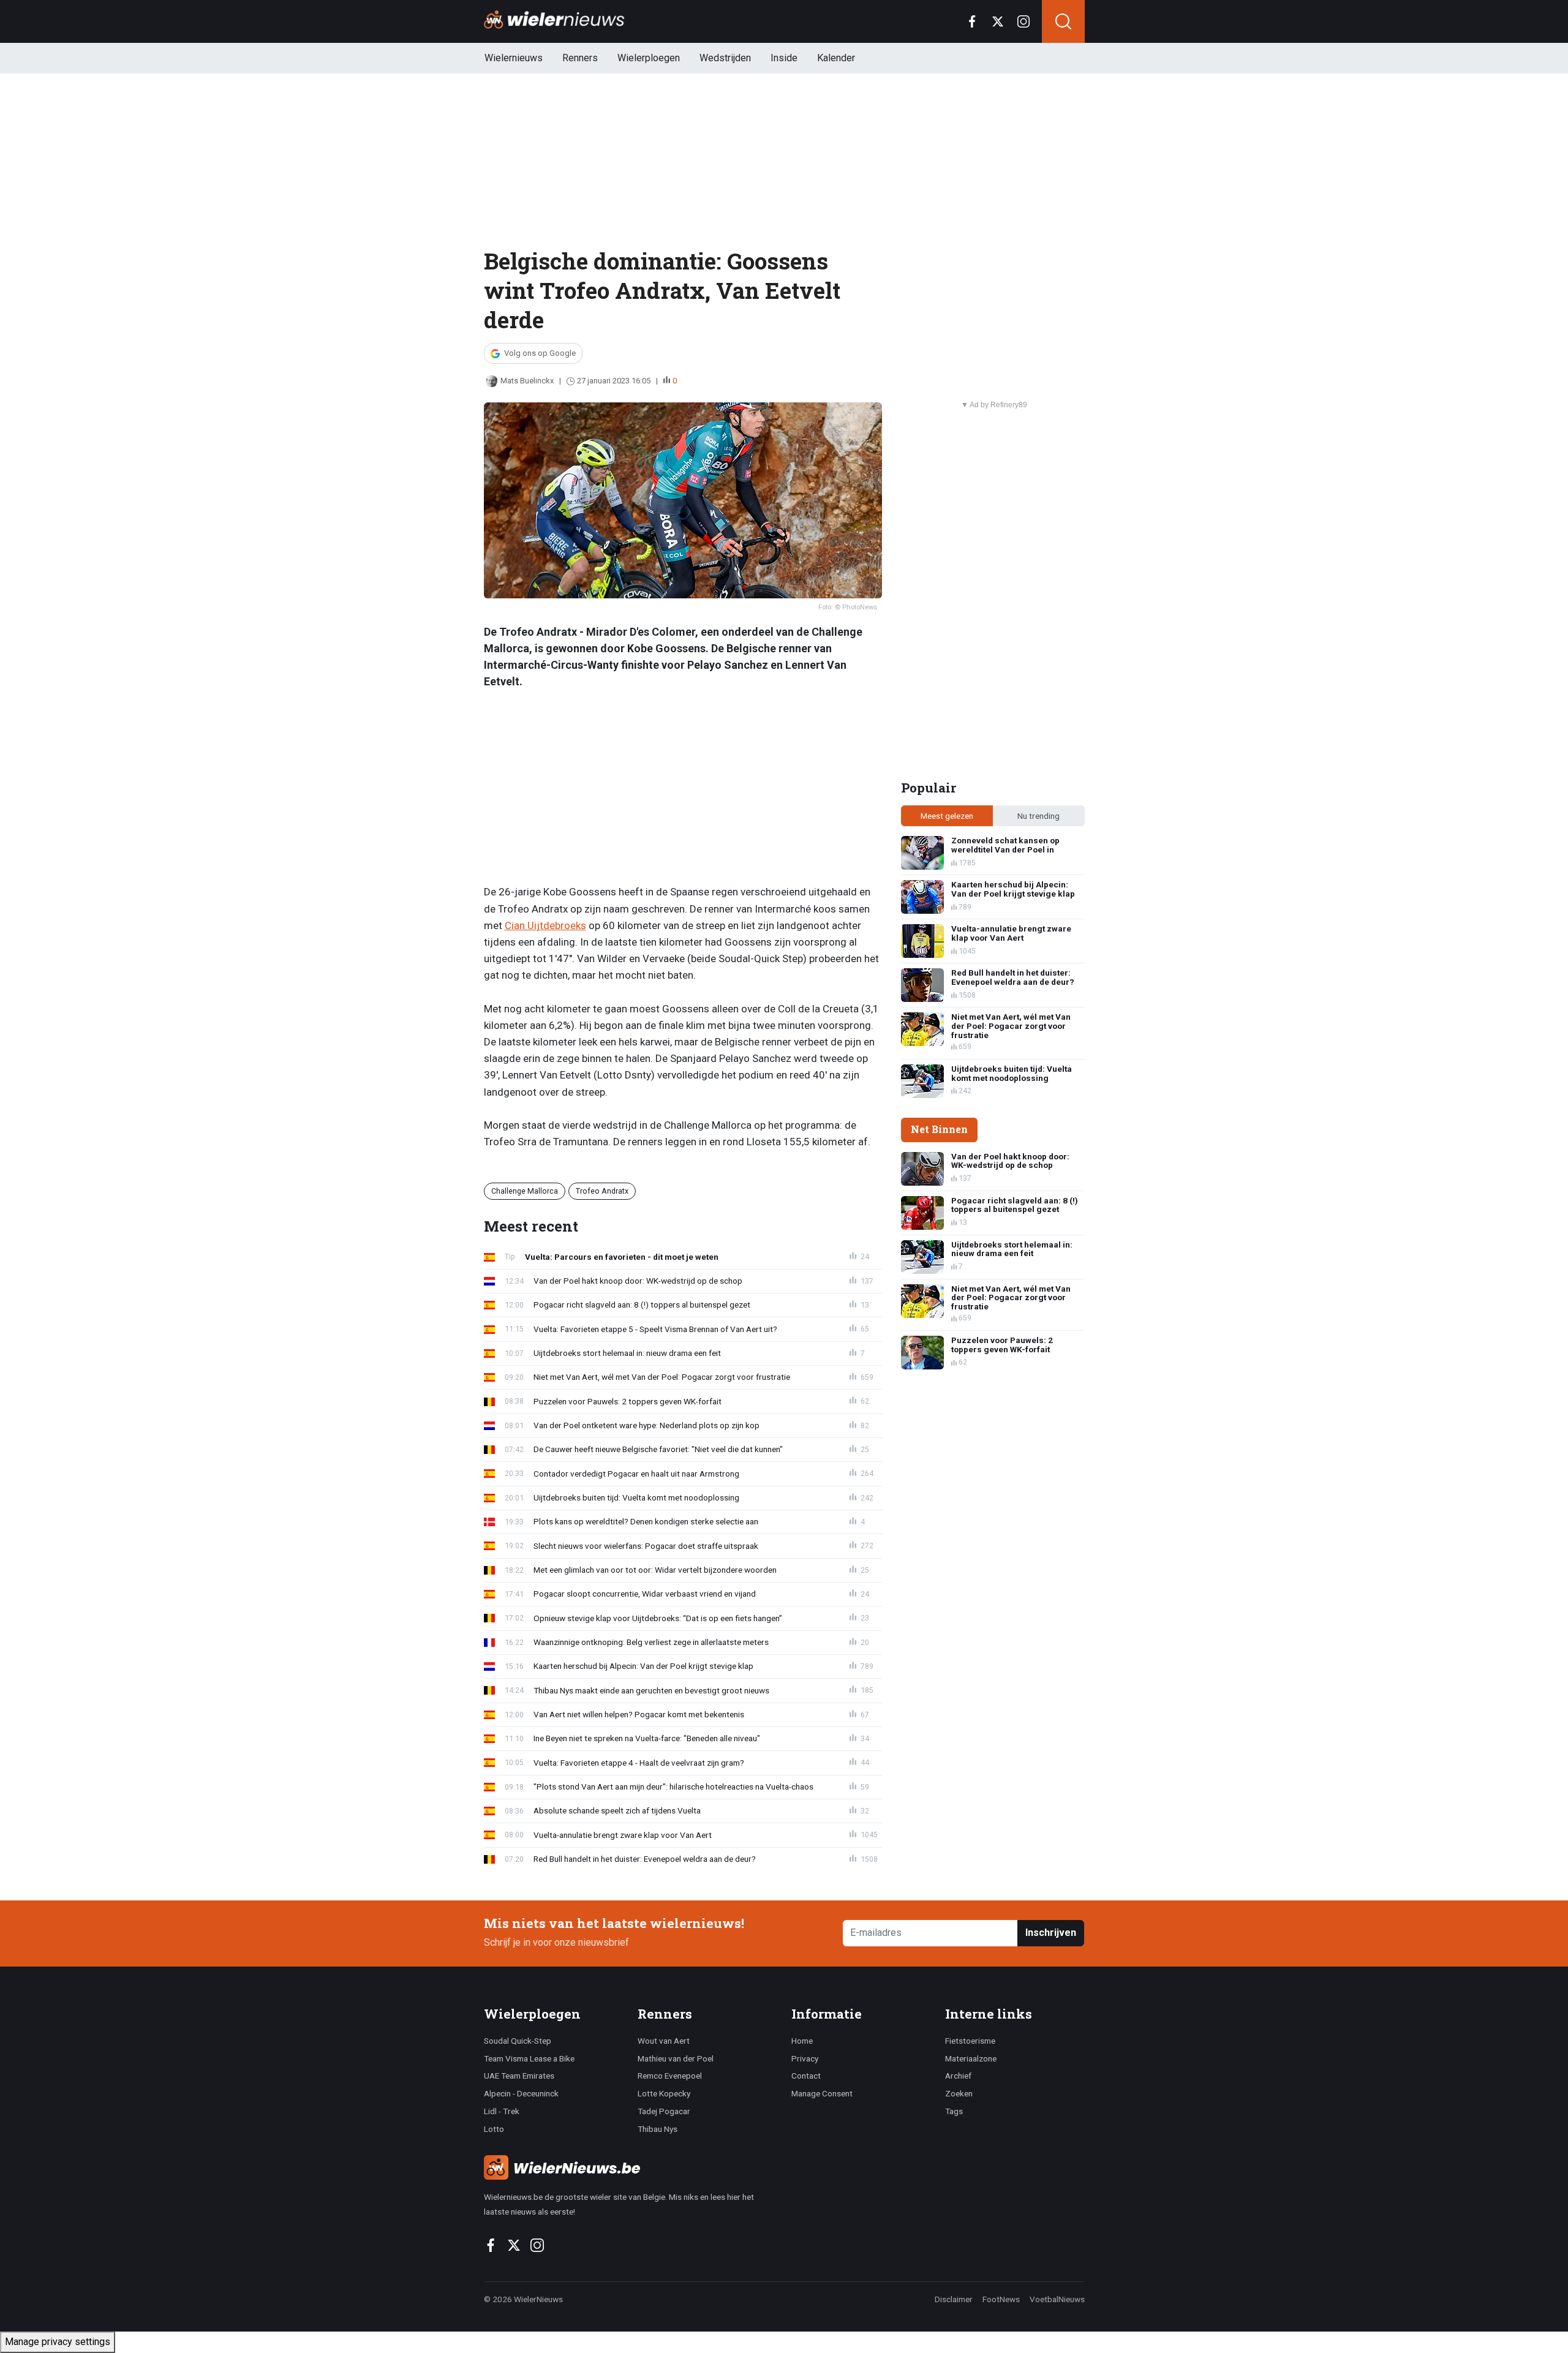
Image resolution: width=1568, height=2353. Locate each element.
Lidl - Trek (502, 2111)
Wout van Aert (664, 2041)
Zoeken (959, 2093)
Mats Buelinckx (527, 381)
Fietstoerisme (970, 2041)
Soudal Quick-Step (518, 2041)
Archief (958, 2076)
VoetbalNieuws (1057, 2299)
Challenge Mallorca (525, 1191)
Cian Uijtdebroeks (545, 925)
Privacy (805, 2058)
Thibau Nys (658, 2129)
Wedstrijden (725, 58)
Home (802, 2041)
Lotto (494, 2129)
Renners (580, 58)
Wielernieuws (514, 58)
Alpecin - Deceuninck (521, 2093)
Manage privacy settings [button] (58, 2342)
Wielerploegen (649, 58)
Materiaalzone (971, 2058)
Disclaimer (954, 2299)
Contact (806, 2076)
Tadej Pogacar (664, 2111)
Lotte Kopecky (664, 2093)
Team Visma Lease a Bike (529, 2058)
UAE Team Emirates (519, 2076)
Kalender (836, 58)
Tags (954, 2111)
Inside (784, 58)
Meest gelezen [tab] (947, 816)
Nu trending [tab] (1038, 816)
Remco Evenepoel (670, 2076)
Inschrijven (1051, 1933)
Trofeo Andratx (602, 1191)
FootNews (1001, 2299)
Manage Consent (822, 2093)
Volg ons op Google (540, 353)
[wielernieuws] (631, 2167)
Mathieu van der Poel (676, 2058)
